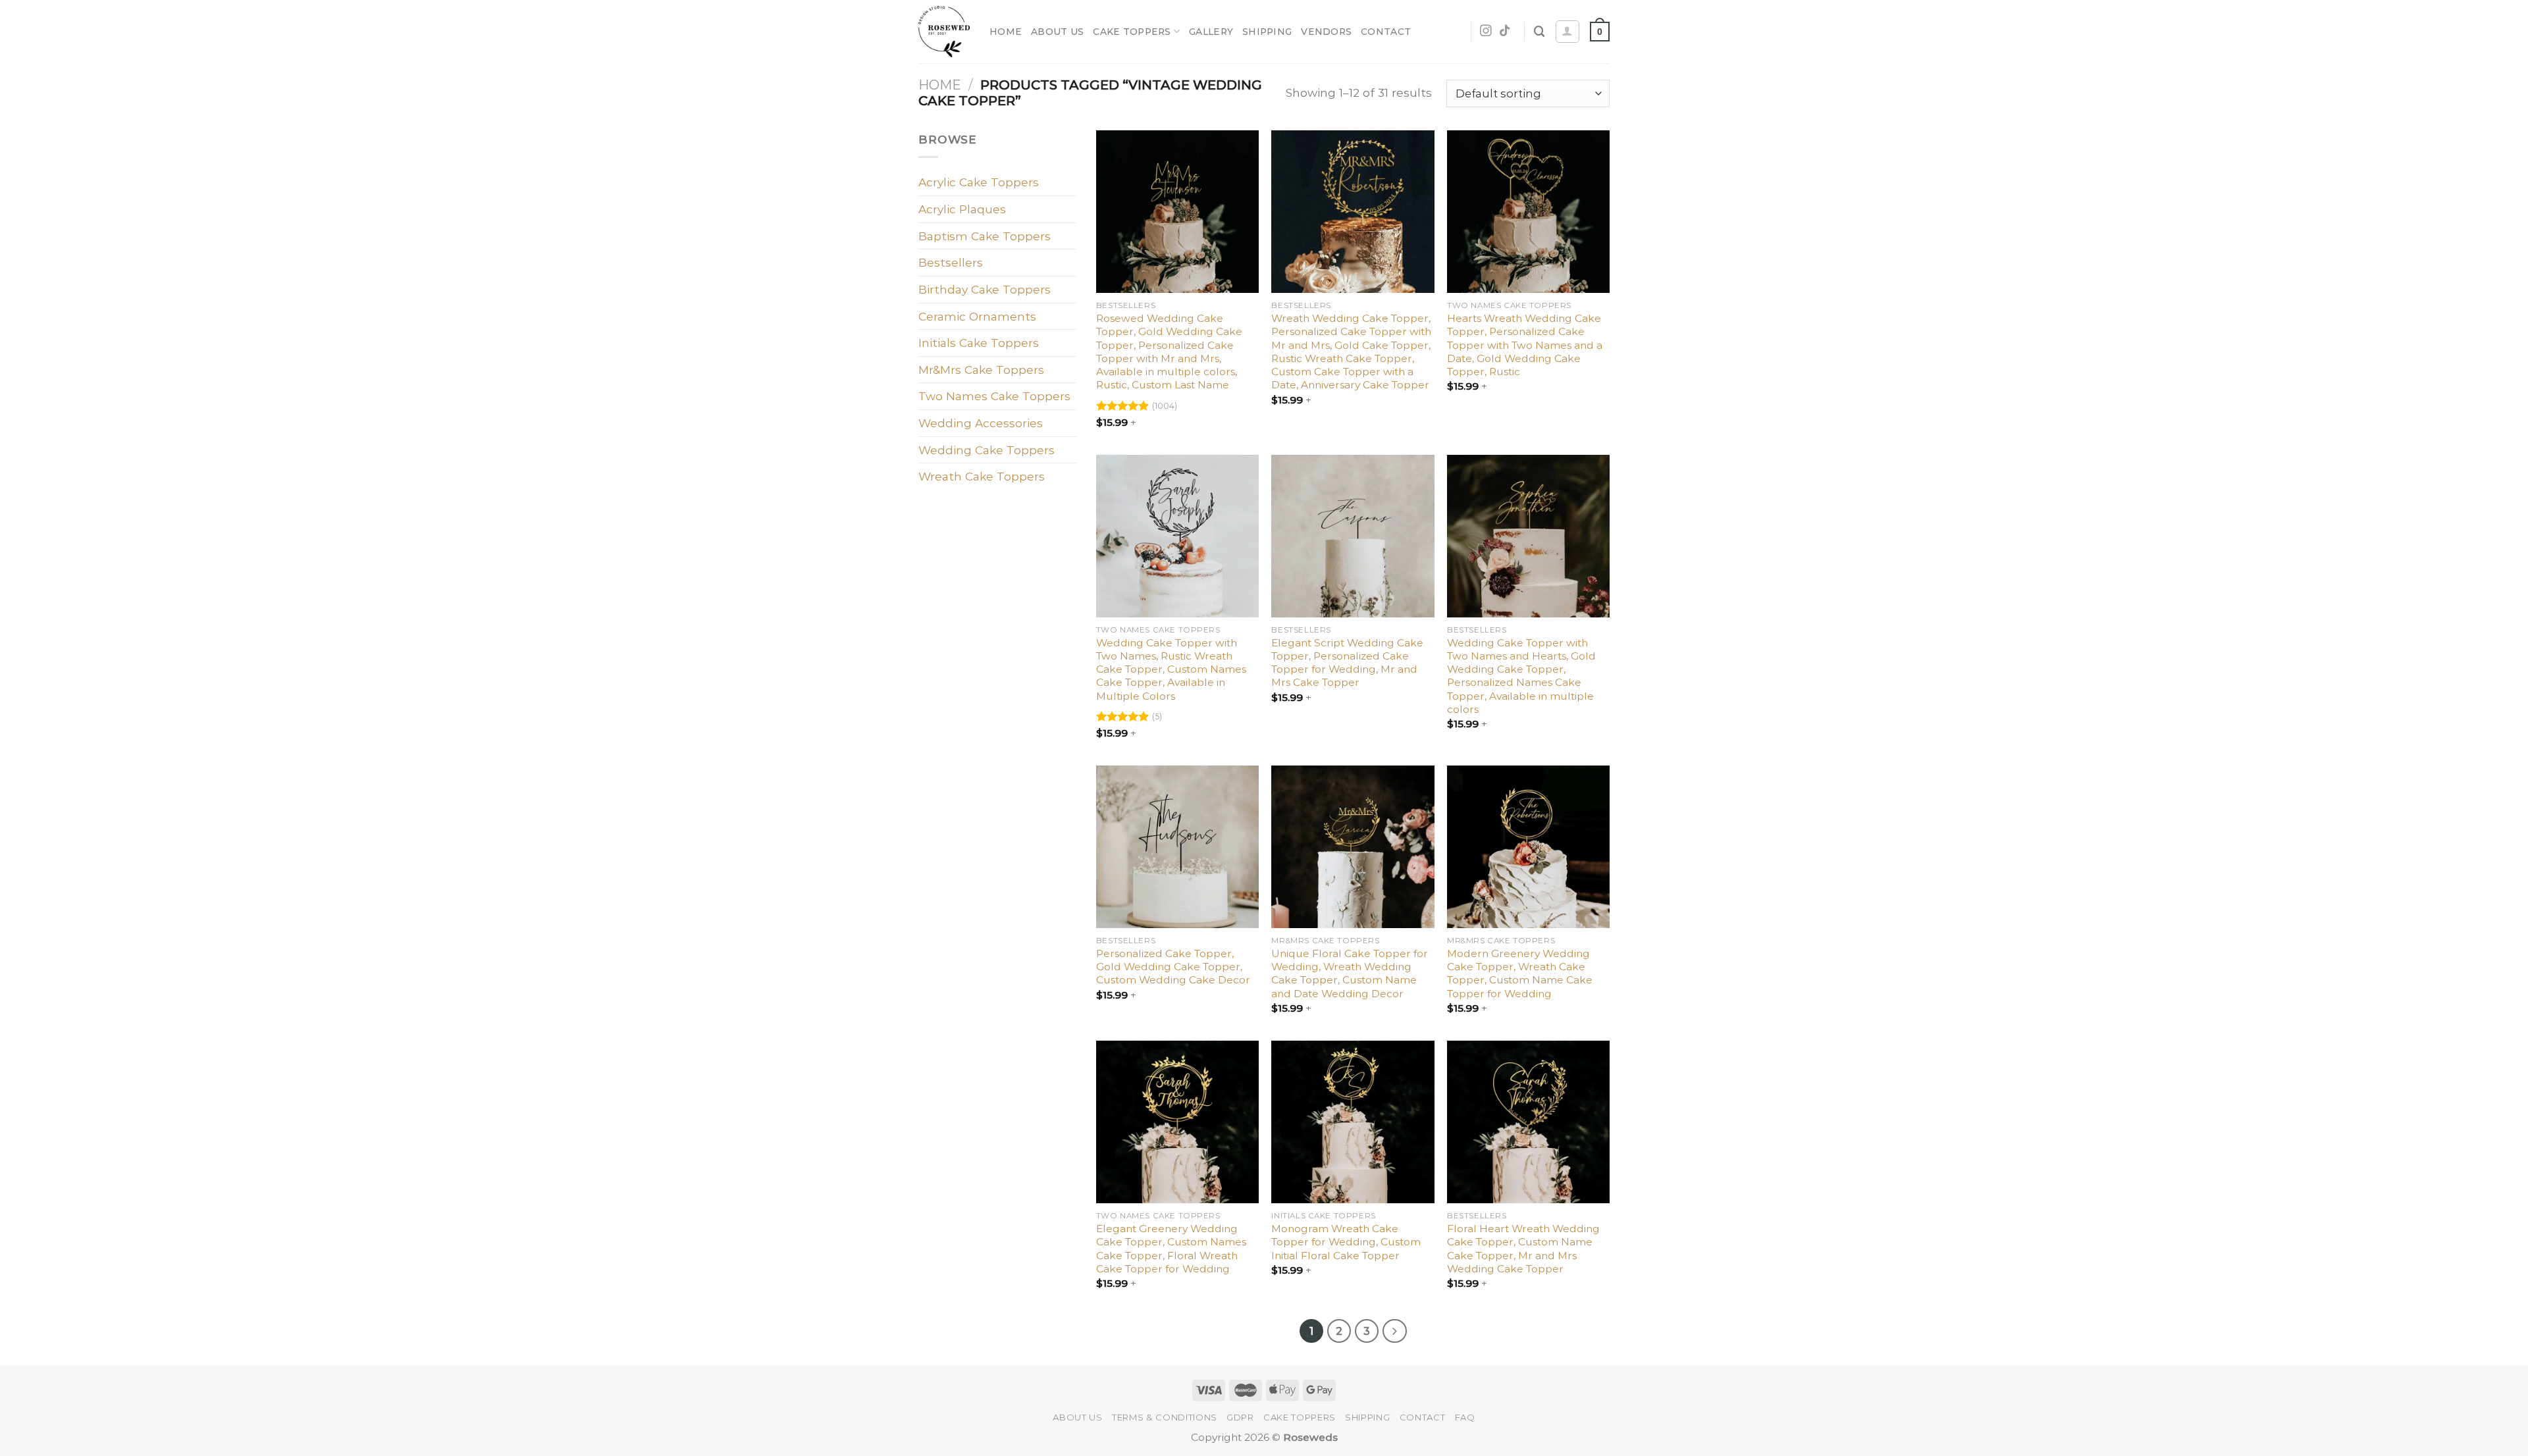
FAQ (1465, 1417)
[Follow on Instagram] (1486, 32)
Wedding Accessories (981, 423)
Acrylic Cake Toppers (979, 182)
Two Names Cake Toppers (994, 396)
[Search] (1540, 32)
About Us (1057, 32)
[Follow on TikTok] (1505, 32)
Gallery (1211, 32)
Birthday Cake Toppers (985, 289)
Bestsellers (951, 262)
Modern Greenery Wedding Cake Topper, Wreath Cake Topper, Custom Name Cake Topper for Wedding (1520, 974)
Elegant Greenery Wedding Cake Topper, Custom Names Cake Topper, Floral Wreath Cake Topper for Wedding (1171, 1249)
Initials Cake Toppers (979, 343)
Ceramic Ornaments (977, 316)
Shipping (1267, 32)
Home (1006, 32)
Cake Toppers (1132, 32)
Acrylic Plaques (962, 209)
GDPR (1240, 1417)
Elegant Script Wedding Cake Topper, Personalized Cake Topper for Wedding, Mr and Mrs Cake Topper (1347, 663)
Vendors (1326, 32)
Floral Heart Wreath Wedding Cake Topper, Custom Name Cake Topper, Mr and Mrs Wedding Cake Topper (1523, 1249)
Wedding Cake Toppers (987, 450)
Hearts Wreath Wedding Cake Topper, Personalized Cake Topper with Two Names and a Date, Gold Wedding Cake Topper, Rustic (1525, 345)
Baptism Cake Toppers (985, 236)
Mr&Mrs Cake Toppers (981, 370)
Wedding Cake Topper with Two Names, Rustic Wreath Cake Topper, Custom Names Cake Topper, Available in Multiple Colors (1171, 669)
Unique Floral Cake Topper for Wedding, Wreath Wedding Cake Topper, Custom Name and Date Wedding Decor (1350, 974)
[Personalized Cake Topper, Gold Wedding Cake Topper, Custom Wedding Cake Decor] (1177, 847)
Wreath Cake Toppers (982, 476)
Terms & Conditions (1165, 1417)
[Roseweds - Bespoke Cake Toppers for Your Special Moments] (944, 32)
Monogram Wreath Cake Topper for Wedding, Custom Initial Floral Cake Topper (1346, 1242)
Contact (1386, 32)
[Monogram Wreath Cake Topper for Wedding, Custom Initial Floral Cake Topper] (1353, 1122)
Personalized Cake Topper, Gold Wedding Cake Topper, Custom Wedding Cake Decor (1173, 967)
